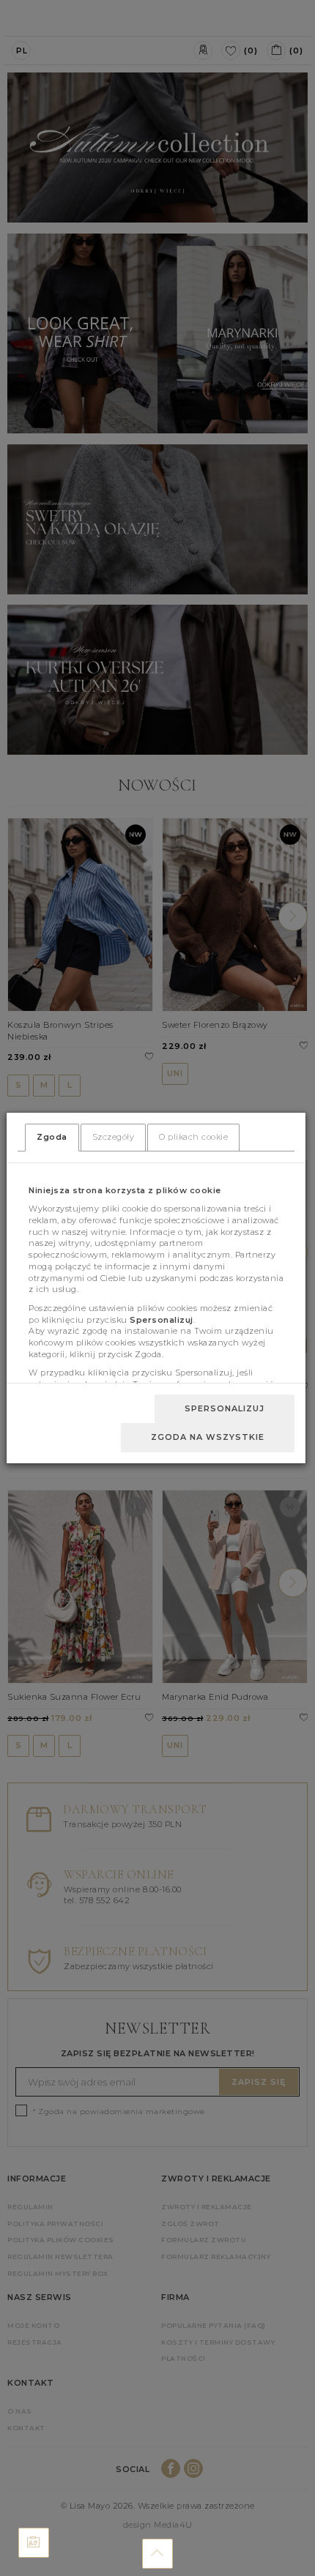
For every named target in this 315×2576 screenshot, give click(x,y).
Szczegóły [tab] (114, 1137)
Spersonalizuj (225, 1408)
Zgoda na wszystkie (208, 1437)
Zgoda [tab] (52, 1137)
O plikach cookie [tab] (193, 1137)
